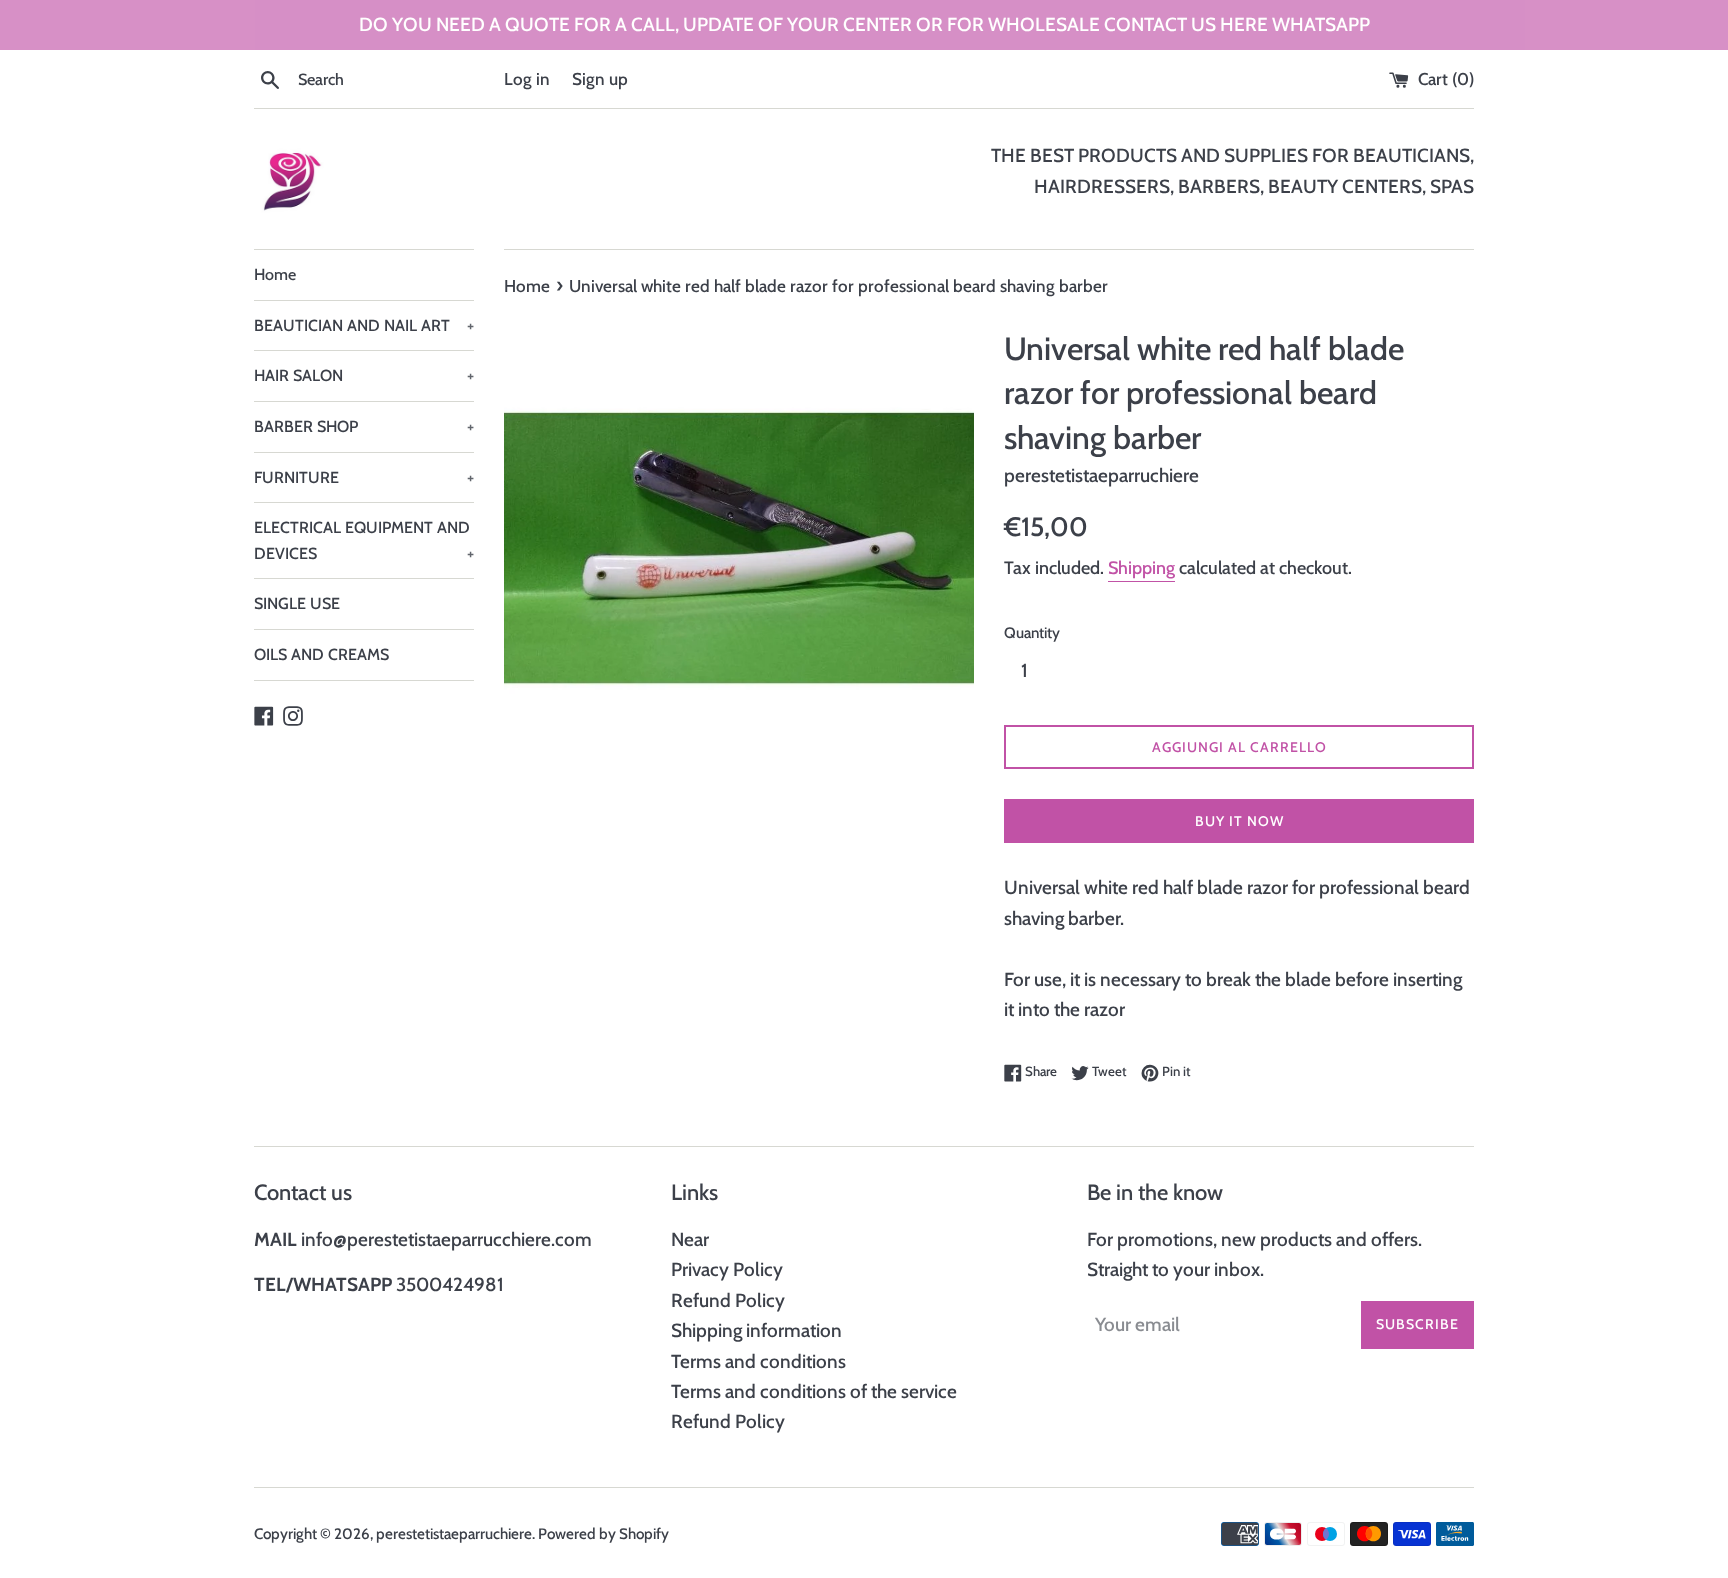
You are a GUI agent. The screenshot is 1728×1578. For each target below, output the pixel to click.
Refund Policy (728, 1300)
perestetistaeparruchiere (454, 1533)
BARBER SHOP (364, 426)
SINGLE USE (297, 603)
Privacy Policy (727, 1269)
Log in (527, 78)
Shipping (1141, 568)
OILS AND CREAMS (321, 654)
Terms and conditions (758, 1361)
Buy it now (1239, 821)
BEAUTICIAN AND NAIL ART (364, 325)
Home (275, 274)
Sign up (600, 78)
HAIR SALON (364, 375)
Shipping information (756, 1330)
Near (690, 1239)
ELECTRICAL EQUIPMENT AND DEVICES (364, 540)
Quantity (1032, 632)
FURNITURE (364, 477)
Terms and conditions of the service (814, 1391)
